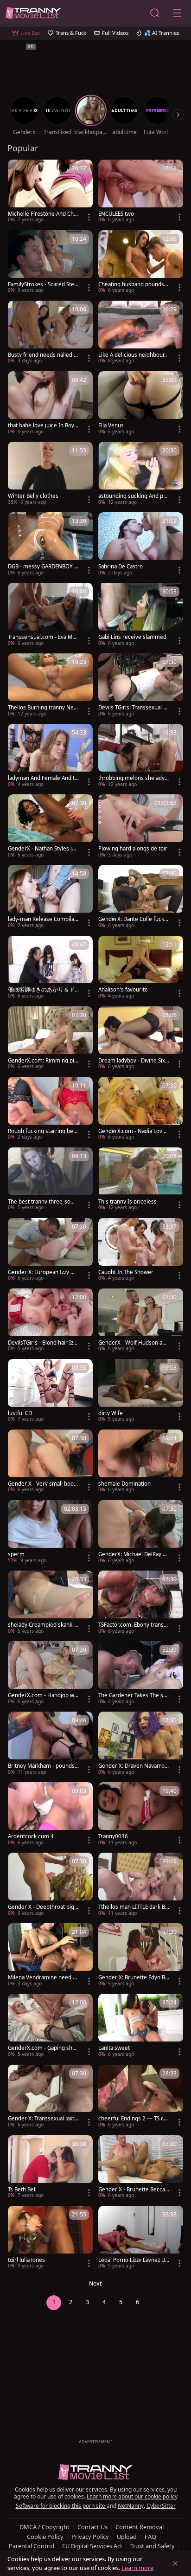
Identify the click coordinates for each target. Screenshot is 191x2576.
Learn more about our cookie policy (132, 2496)
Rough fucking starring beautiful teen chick (42, 1131)
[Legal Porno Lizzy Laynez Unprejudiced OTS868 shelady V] (141, 2238)
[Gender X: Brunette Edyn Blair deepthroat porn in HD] (141, 1956)
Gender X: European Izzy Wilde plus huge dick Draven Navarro (43, 1272)
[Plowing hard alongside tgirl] (141, 827)
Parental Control (32, 2546)
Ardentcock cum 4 (31, 1836)
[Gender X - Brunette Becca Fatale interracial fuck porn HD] (141, 2168)
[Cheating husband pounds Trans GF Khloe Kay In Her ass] (141, 263)
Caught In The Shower (126, 1272)
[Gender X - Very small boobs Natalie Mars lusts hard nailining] (50, 1462)
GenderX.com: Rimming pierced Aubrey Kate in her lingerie (43, 1061)
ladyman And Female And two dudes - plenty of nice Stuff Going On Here (43, 778)
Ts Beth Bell (22, 2190)
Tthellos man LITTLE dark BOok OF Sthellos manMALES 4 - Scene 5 (134, 1907)
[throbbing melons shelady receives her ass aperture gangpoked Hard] (141, 756)
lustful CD (20, 1413)
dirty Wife (111, 1413)
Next (95, 2283)
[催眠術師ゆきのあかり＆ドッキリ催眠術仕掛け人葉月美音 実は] (50, 968)
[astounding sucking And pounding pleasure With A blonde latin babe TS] (141, 474)
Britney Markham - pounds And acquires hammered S (41, 1766)
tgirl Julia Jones (26, 2260)
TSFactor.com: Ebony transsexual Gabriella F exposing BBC (134, 1625)
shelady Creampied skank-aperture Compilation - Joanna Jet (43, 1625)
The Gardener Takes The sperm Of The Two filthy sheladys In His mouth (133, 1695)
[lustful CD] (50, 1391)
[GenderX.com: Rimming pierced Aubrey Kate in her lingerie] (50, 1039)
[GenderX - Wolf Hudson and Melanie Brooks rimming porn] (141, 1321)
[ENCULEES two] (141, 192)
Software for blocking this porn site (61, 2506)
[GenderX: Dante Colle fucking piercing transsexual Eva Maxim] (141, 897)
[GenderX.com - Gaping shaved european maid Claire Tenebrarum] (50, 2026)
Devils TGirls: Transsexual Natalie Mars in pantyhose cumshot (133, 708)
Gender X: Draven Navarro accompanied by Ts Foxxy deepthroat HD (134, 1766)
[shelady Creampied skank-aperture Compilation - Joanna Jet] (50, 1603)
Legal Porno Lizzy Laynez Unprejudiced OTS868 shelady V (133, 2260)
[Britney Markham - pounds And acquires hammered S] (50, 1744)
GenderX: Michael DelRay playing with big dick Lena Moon (133, 1554)
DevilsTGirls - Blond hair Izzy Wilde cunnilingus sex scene (43, 1343)
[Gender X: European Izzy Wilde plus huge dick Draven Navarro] (50, 1250)
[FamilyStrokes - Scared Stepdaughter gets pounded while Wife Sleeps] (50, 263)
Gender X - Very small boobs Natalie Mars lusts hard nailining (43, 1484)
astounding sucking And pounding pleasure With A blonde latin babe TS (132, 496)
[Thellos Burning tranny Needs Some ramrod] (50, 686)
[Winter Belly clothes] (50, 474)
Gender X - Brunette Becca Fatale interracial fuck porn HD (134, 2190)
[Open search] (155, 13)
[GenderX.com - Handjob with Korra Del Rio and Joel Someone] (50, 1674)
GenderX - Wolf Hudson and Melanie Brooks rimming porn (134, 1343)
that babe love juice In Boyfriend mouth (43, 425)
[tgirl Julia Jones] (50, 2238)
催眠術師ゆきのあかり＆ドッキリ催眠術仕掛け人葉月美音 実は (41, 990)
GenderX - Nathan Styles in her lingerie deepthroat (41, 849)
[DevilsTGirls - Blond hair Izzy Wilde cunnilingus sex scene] (50, 1321)
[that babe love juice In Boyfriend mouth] (50, 404)
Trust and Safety (153, 2546)
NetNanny (131, 2506)
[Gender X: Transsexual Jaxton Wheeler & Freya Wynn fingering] (50, 2097)
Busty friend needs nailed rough (42, 355)
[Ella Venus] (141, 404)
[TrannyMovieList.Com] (33, 13)
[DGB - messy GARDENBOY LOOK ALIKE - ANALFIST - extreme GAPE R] (50, 545)
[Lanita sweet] (141, 2026)
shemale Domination (124, 1484)
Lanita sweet (114, 2048)
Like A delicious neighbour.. (133, 355)
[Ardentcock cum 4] (50, 1815)
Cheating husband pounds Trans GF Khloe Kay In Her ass (133, 284)
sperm (16, 1554)
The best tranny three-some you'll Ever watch (43, 1202)
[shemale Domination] (141, 1462)
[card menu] (89, 217)
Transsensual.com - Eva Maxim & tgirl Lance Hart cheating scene (43, 637)
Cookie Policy (45, 2537)
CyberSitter (161, 2506)
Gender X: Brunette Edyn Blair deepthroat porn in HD (134, 1977)
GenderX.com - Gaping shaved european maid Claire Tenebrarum (43, 2048)
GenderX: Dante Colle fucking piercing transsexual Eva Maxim (134, 919)
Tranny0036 (113, 1836)
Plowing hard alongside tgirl (134, 849)
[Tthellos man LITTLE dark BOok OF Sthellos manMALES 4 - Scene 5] (141, 1885)
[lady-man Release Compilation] (50, 897)
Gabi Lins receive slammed (132, 637)
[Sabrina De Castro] (141, 545)
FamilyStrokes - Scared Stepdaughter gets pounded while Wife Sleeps (43, 284)
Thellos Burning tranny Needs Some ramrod (42, 708)
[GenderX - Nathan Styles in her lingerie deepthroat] (50, 827)
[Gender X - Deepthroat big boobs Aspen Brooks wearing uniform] (50, 1885)
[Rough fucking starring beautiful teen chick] (50, 1109)
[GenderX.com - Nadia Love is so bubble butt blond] (141, 1109)
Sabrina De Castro (121, 567)
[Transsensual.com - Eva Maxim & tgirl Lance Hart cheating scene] (50, 615)
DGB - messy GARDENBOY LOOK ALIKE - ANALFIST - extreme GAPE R (43, 567)
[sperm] (50, 1533)
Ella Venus (111, 425)
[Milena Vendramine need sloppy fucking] (50, 1956)
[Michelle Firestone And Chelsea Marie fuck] (50, 192)
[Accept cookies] (175, 2563)
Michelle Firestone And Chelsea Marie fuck (43, 214)
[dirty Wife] (141, 1391)
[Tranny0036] (141, 1815)
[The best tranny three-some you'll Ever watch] (50, 1180)
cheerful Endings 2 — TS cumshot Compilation (133, 2119)
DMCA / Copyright (45, 2527)
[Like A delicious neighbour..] (141, 333)
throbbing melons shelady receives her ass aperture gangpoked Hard (134, 778)
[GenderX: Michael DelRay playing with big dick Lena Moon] (141, 1533)
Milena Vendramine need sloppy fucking (42, 1977)
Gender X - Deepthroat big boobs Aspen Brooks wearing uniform (43, 1907)
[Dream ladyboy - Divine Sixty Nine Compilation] (141, 1039)
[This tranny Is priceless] (141, 1180)
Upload (127, 2537)
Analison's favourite (123, 990)
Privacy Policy (90, 2537)
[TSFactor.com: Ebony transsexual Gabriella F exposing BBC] (141, 1603)
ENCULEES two (116, 214)
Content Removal (140, 2527)
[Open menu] (177, 13)
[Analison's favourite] (141, 968)
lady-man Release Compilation (43, 919)
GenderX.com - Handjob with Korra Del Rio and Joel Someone (43, 1695)
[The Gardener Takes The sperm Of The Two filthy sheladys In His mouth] (141, 1674)
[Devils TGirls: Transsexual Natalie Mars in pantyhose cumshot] (141, 686)
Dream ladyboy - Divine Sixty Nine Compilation (133, 1061)
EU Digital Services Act (92, 2546)
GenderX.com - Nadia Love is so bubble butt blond (133, 1131)
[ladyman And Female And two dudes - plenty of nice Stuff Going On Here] (50, 756)
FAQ (150, 2537)
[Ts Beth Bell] (50, 2168)
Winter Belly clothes (33, 496)
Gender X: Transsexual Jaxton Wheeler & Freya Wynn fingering (43, 2119)
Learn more (137, 2568)
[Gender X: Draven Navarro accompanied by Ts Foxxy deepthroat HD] (141, 1744)
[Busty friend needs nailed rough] (50, 333)
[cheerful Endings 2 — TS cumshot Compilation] (141, 2097)
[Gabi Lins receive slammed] (141, 615)
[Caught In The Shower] (141, 1250)
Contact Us (92, 2527)
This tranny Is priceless (127, 1202)
